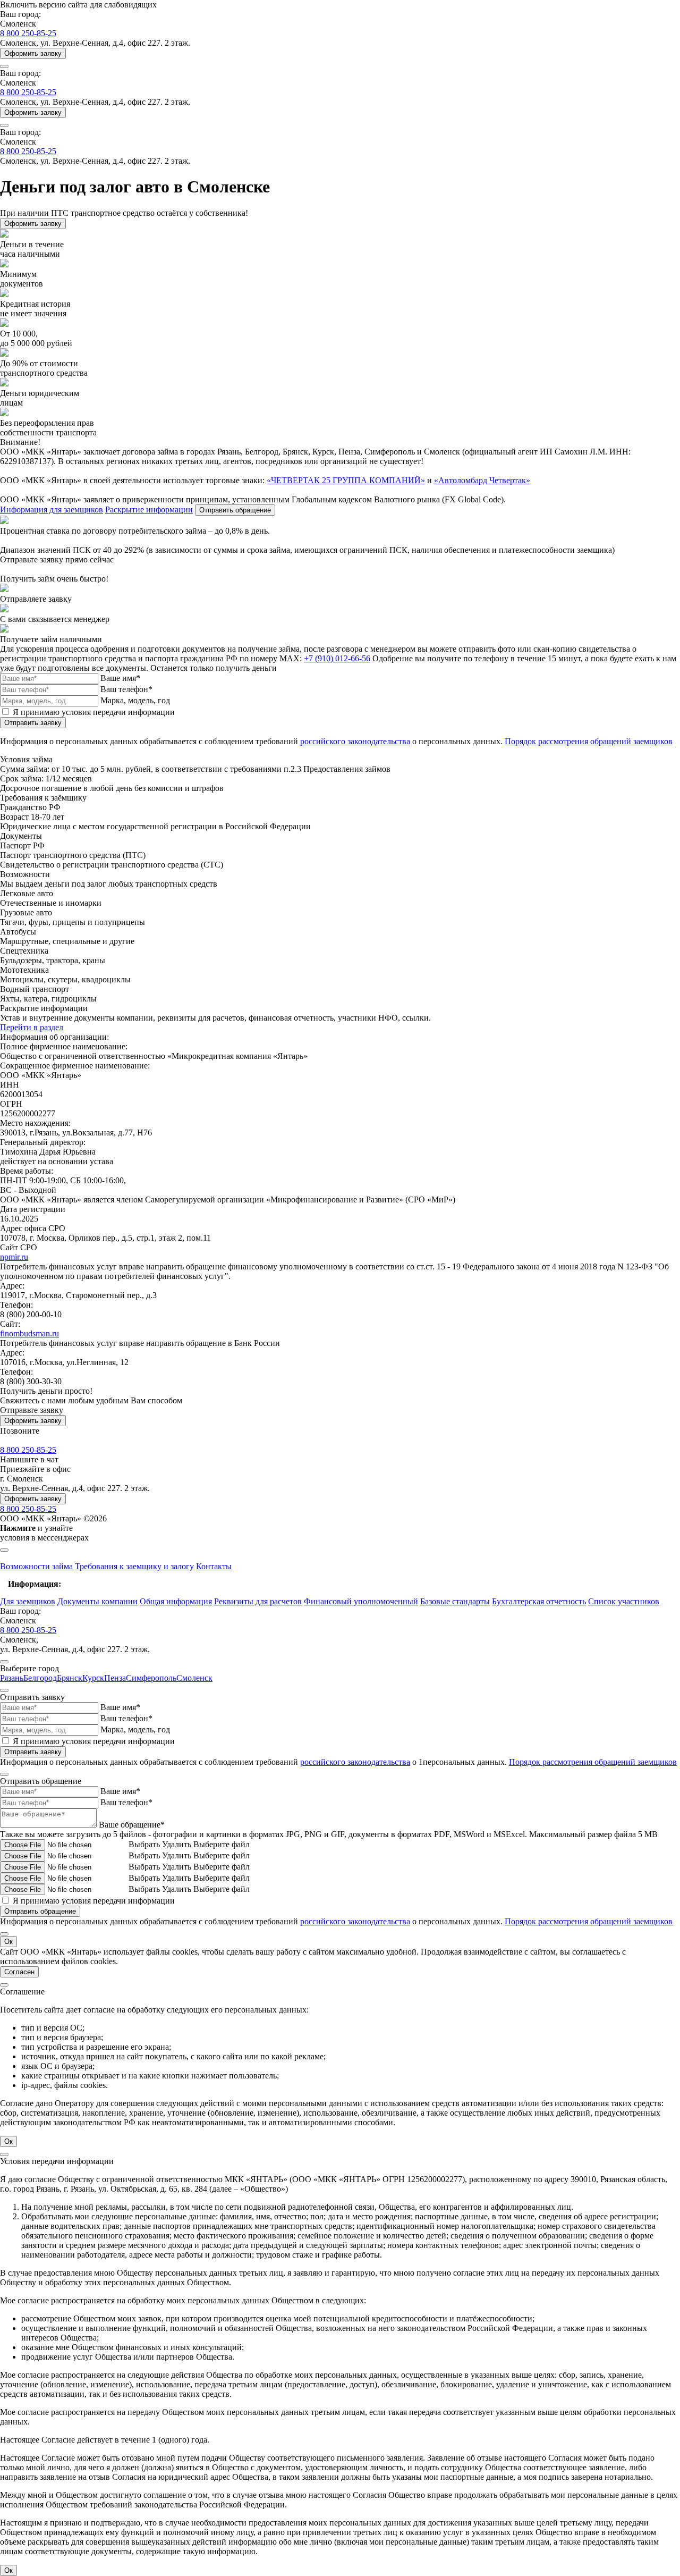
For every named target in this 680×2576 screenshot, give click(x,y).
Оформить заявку (33, 53)
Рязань (12, 1678)
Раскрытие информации (149, 510)
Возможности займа (36, 1566)
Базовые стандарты (455, 1601)
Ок (8, 1942)
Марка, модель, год (135, 700)
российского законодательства (355, 741)
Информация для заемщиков (52, 510)
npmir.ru (14, 1257)
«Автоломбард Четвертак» (482, 480)
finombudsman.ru (29, 1333)
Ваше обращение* (132, 1825)
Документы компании (97, 1601)
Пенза (115, 1678)
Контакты (214, 1566)
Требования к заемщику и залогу (134, 1566)
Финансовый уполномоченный (361, 1601)
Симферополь (151, 1678)
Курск (93, 1678)
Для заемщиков (28, 1601)
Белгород (40, 1678)
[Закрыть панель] (4, 1550)
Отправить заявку (33, 723)
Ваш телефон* (126, 689)
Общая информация (176, 1601)
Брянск (70, 1678)
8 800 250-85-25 (28, 33)
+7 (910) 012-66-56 (337, 658)
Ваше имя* (120, 678)
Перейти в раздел (32, 1027)
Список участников (624, 1601)
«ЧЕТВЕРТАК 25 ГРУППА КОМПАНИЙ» (346, 480)
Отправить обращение (235, 510)
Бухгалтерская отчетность (539, 1601)
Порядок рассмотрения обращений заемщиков (589, 741)
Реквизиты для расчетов (258, 1601)
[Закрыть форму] (4, 1662)
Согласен (19, 1972)
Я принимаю (94, 712)
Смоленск (194, 1678)
